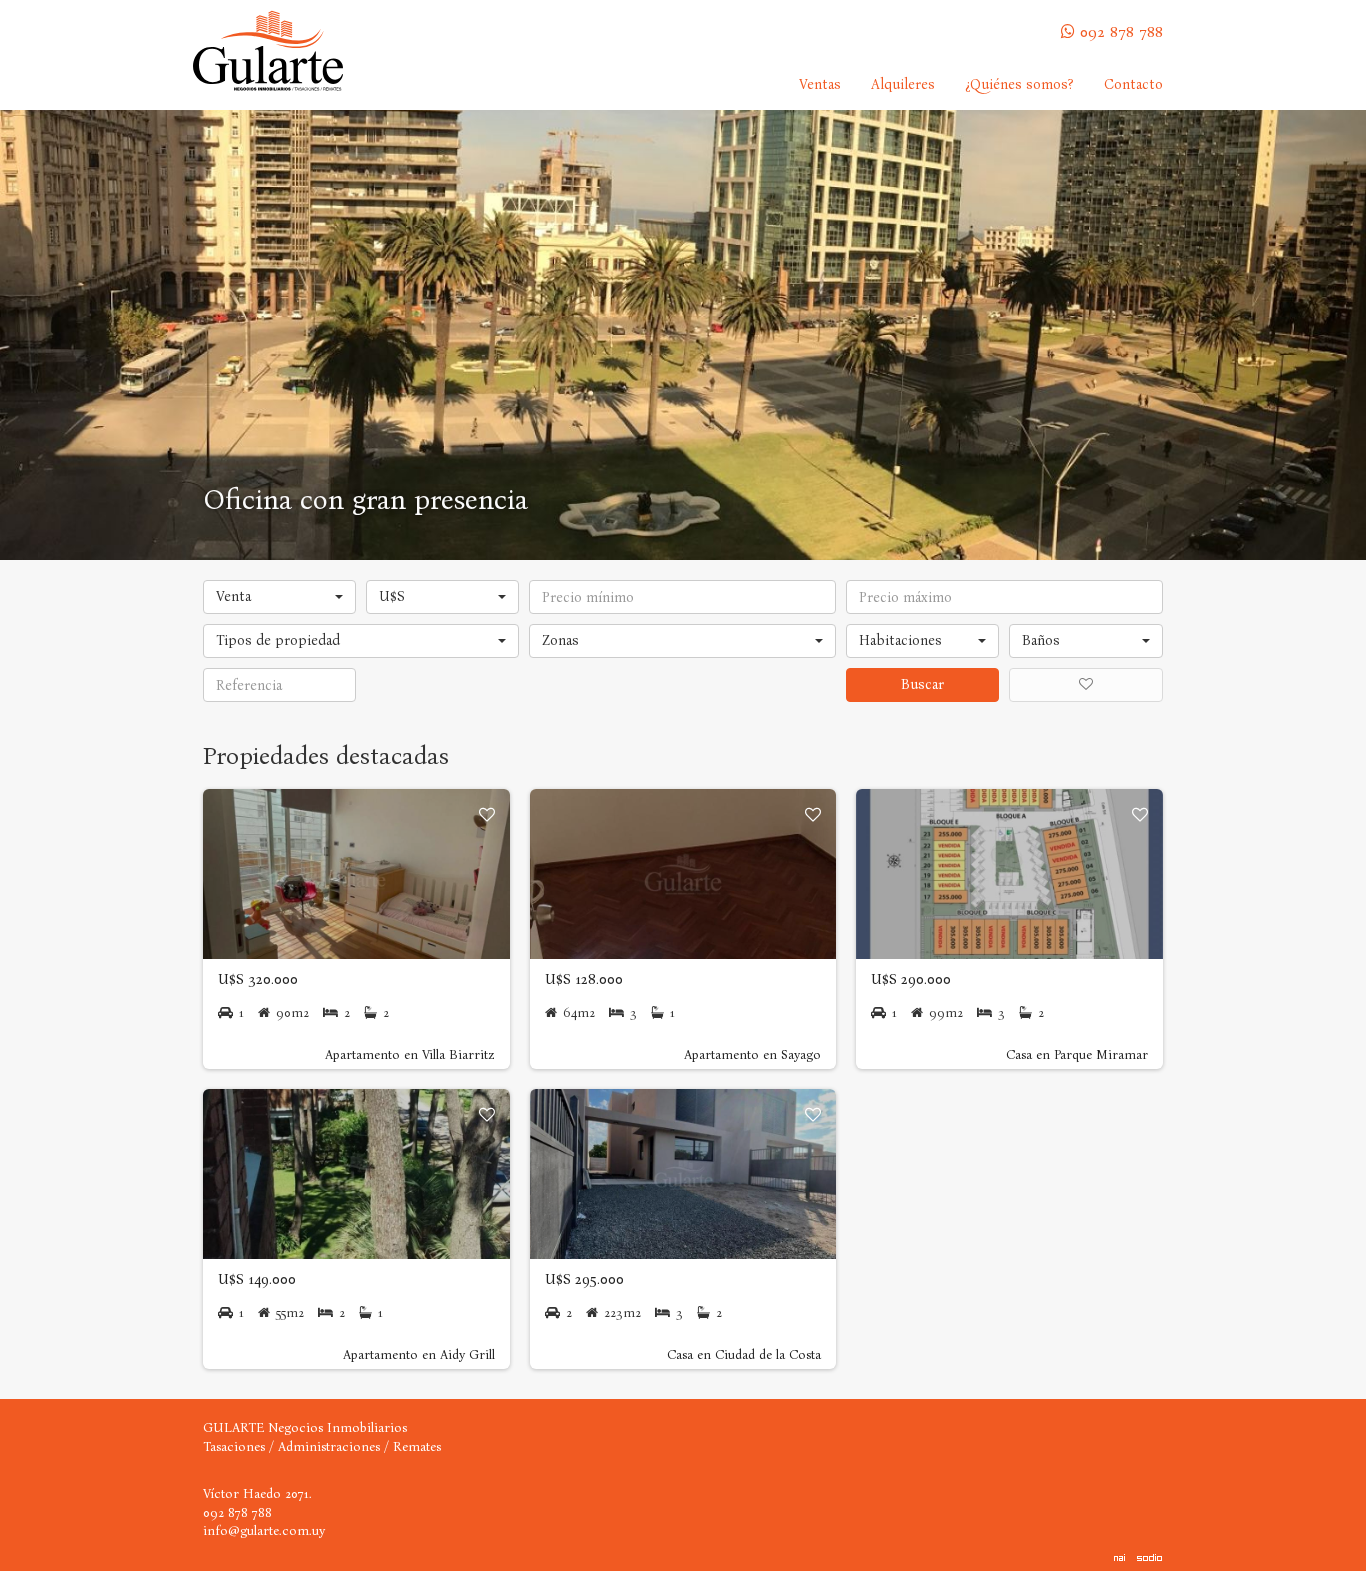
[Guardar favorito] (487, 815)
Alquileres (903, 84)
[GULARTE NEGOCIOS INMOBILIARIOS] (268, 51)
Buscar (922, 684)
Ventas (820, 84)
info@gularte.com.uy (264, 1530)
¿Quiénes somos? (1019, 84)
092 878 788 (1121, 31)
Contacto (1133, 84)
